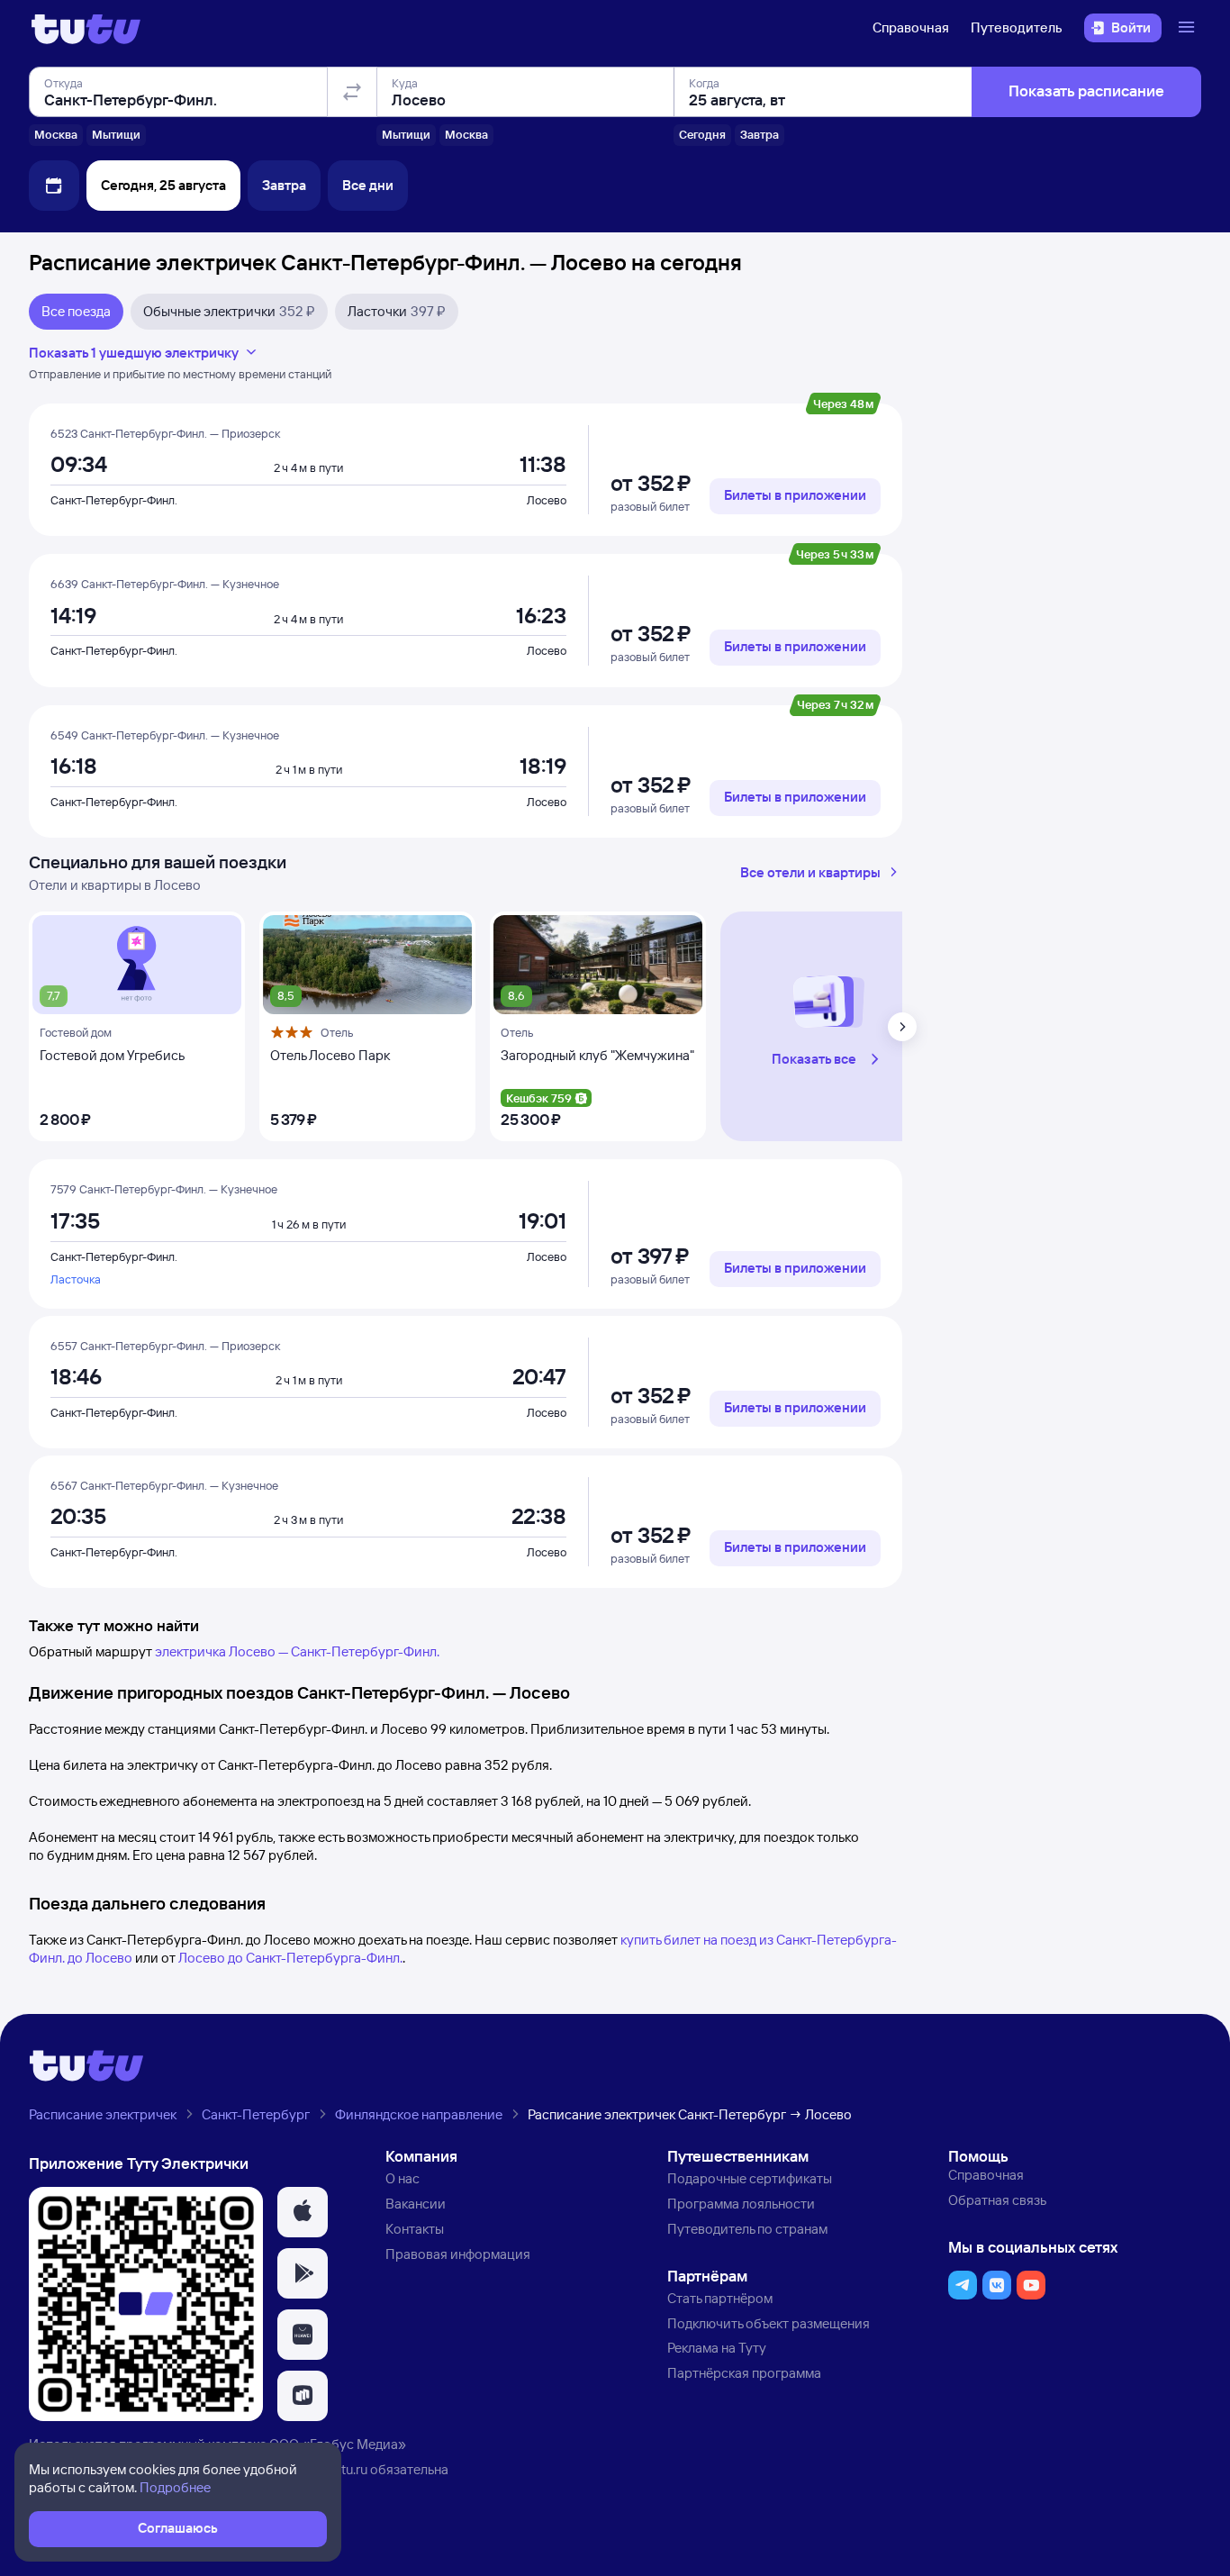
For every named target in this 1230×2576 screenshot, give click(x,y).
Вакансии (416, 2204)
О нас (402, 2178)
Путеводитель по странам (747, 2229)
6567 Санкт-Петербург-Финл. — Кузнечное (164, 1485)
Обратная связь (997, 2200)
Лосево (547, 500)
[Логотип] (86, 28)
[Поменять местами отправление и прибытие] (352, 92)
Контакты (415, 2229)
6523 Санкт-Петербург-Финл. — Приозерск (165, 433)
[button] (828, 1027)
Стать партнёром (720, 2298)
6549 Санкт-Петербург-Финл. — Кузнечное (165, 735)
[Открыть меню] (1189, 28)
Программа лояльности (741, 2204)
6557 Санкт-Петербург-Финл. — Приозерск (165, 1346)
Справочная (911, 27)
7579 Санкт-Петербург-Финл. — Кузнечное (164, 1189)
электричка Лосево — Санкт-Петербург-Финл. (297, 1651)
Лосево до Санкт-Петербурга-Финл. (290, 1958)
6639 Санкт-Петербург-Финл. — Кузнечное (165, 584)
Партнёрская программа (744, 2373)
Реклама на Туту (717, 2348)
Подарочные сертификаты (750, 2178)
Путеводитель (1017, 27)
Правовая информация (458, 2254)
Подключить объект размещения (769, 2323)
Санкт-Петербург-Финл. (114, 500)
